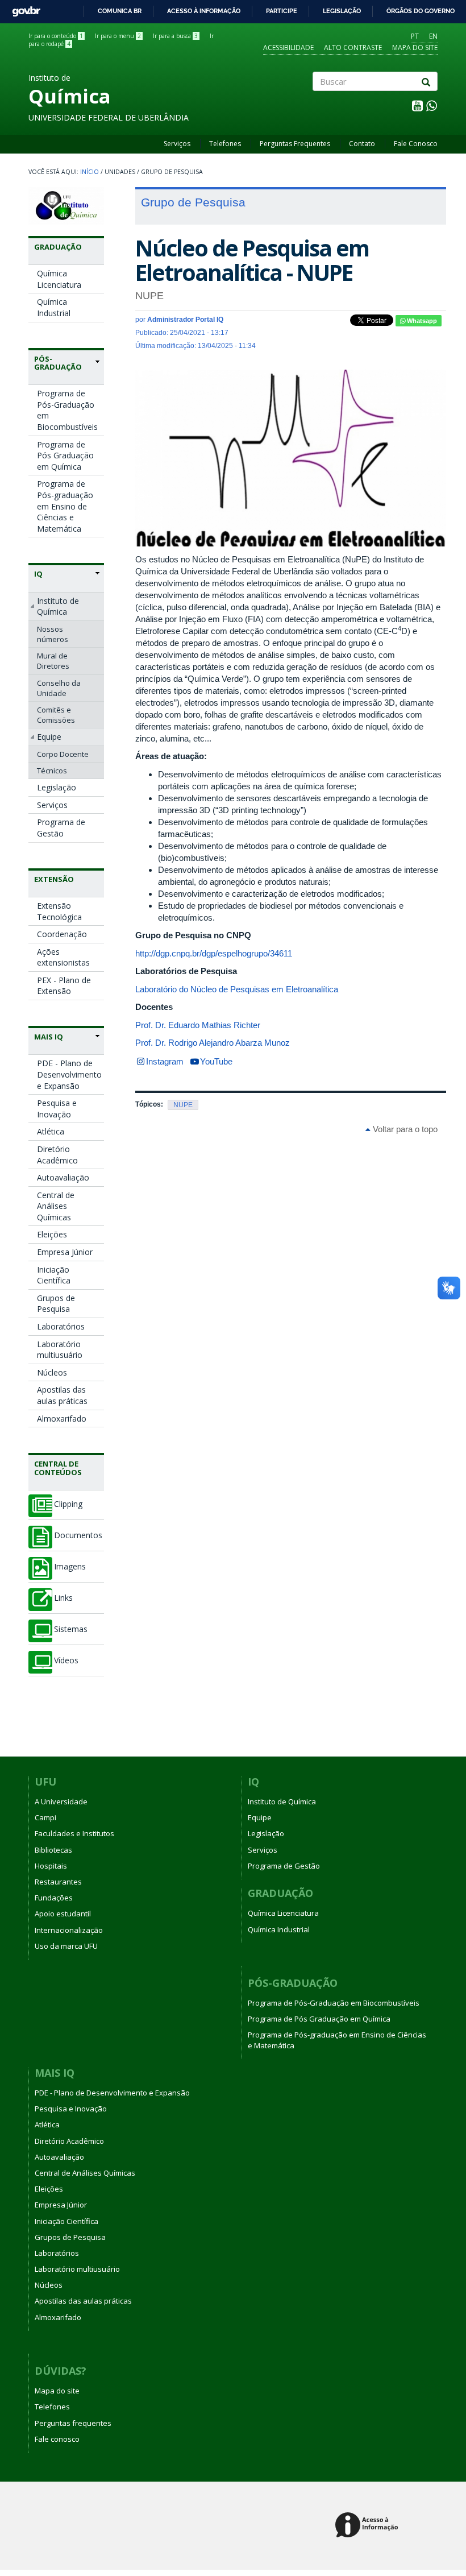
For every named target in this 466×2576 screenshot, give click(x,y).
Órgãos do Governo (421, 11)
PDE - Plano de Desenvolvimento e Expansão (69, 1074)
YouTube (216, 1061)
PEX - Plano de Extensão (64, 986)
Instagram (165, 1061)
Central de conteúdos (58, 1468)
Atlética (51, 1131)
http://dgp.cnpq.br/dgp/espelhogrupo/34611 (214, 953)
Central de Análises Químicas (56, 1206)
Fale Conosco (416, 144)
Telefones (225, 144)
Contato (362, 144)
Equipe (49, 737)
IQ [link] (38, 574)
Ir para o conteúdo (56, 36)
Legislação (342, 11)
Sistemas (71, 1629)
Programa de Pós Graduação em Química (65, 455)
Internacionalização (69, 1930)
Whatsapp (421, 321)
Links (63, 1598)
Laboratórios (61, 1326)
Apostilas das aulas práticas (62, 1395)
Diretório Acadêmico (57, 1155)
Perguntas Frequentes (295, 144)
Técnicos (52, 771)
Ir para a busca (175, 36)
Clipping (68, 1504)
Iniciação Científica (54, 1275)
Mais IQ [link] (49, 1037)
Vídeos (66, 1660)
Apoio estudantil (63, 1914)
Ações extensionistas (63, 957)
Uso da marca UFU (66, 1946)
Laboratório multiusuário (60, 1350)
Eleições (52, 1234)
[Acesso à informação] (369, 2526)
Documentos (78, 1535)
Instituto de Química (58, 606)
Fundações (54, 1898)
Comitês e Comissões (56, 715)
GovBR (22, 8)
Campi (45, 1817)
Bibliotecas (53, 1850)
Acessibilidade (288, 47)
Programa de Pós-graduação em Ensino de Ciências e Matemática (65, 506)
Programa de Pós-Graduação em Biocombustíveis (67, 410)
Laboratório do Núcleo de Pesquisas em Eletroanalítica (237, 989)
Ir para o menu (118, 36)
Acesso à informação (204, 11)
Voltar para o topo (404, 1129)
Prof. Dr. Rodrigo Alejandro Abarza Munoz (214, 1043)
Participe (282, 11)
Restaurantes (58, 1882)
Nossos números (53, 634)
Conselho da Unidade (59, 688)
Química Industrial (54, 307)
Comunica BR (120, 11)
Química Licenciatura (59, 279)
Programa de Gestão (61, 828)
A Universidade (61, 1801)
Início (90, 172)
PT (415, 36)
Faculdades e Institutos (74, 1833)
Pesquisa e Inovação (57, 1109)
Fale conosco (57, 2439)
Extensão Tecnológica (59, 911)
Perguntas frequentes (73, 2423)
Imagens (70, 1567)
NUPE (183, 1105)
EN (433, 36)
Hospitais (51, 1866)
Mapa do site (415, 47)
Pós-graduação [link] (58, 363)
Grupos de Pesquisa (56, 1304)
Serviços (177, 144)
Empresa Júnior (65, 1252)
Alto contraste (353, 47)
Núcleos (52, 1372)
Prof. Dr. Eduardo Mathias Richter (199, 1025)
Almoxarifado (62, 1419)
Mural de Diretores (53, 661)
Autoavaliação (63, 1177)
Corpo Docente (63, 754)
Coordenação (62, 934)
